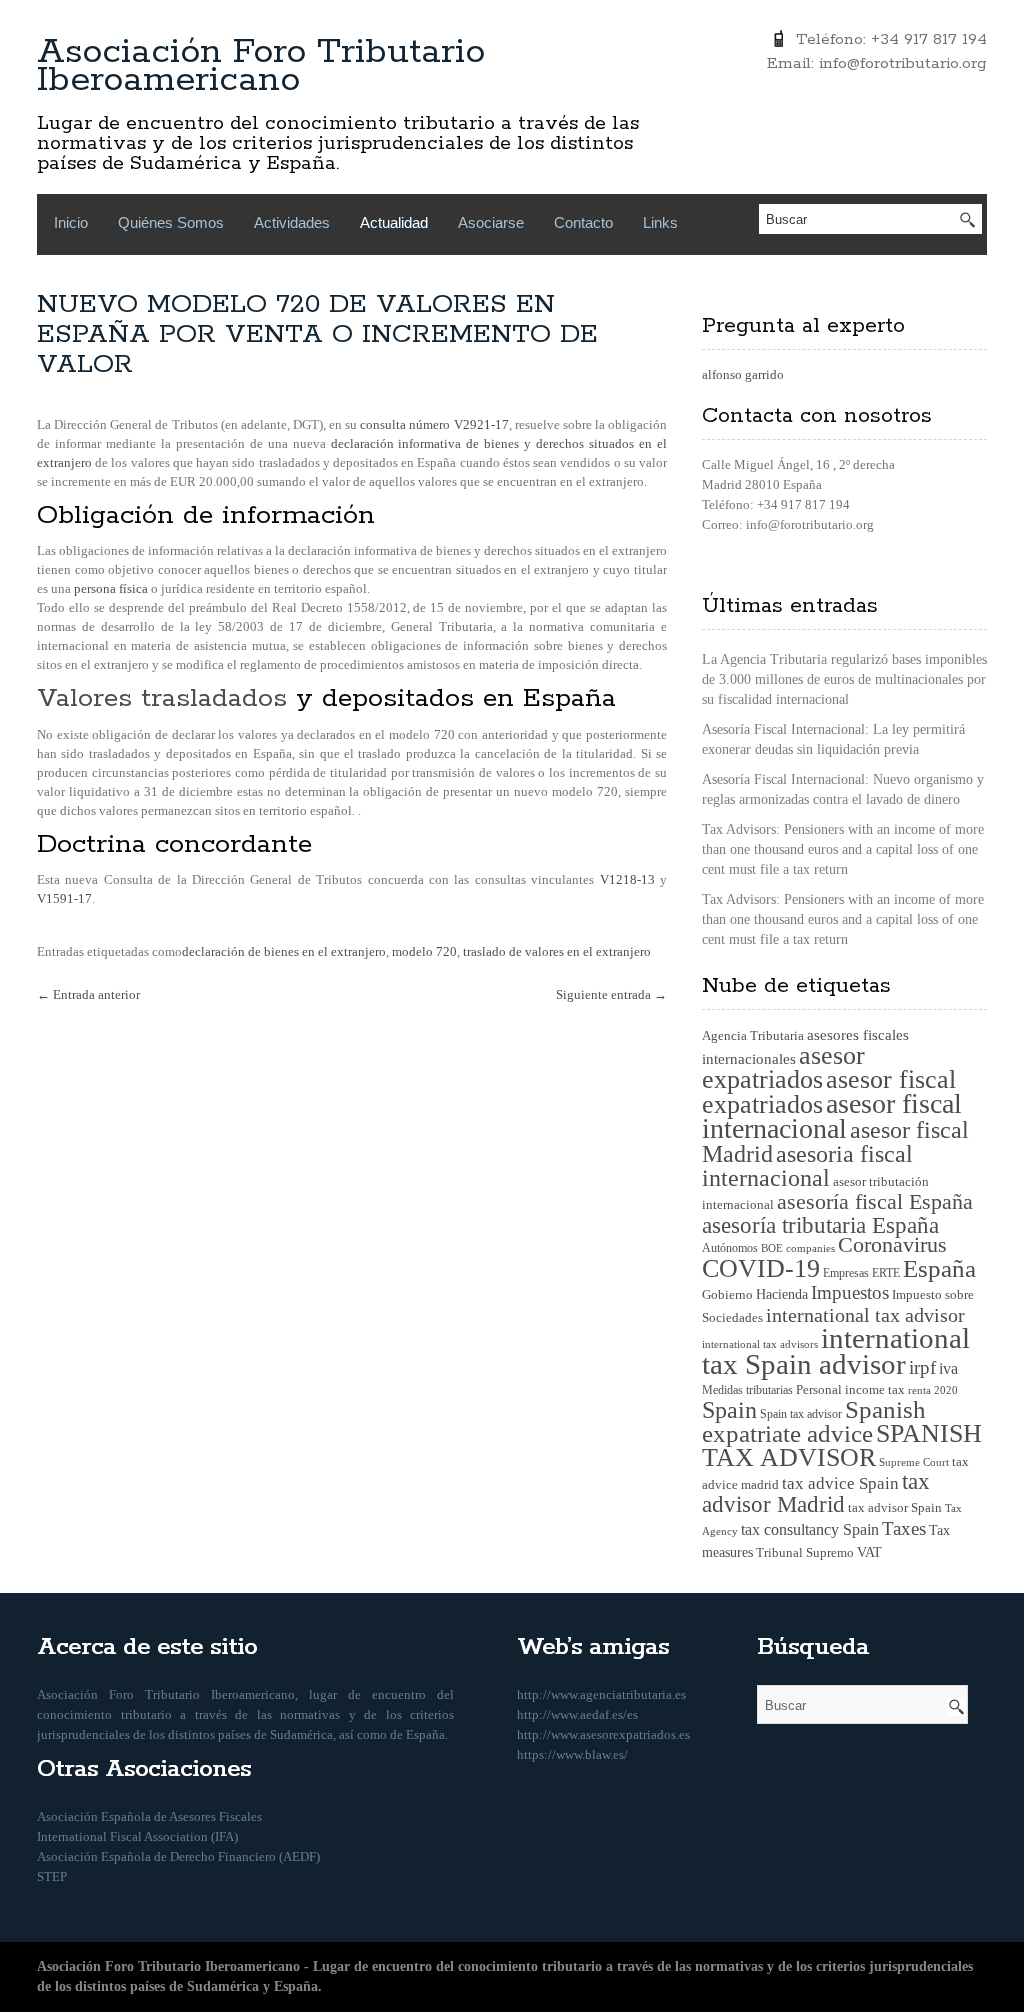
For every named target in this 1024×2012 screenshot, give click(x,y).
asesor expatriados (783, 1067)
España (939, 1268)
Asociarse (491, 222)
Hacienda (782, 1294)
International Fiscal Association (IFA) (137, 1836)
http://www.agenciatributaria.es (601, 1694)
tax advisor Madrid (816, 1493)
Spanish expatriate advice (814, 1421)
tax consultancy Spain (810, 1529)
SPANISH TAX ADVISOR (842, 1445)
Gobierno (727, 1295)
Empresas (846, 1273)
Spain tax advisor (801, 1414)
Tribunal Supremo (805, 1552)
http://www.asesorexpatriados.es (603, 1734)
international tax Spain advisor (836, 1351)
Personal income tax (850, 1390)
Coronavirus (892, 1245)
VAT (869, 1552)
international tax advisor (865, 1315)
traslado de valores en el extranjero (557, 951)
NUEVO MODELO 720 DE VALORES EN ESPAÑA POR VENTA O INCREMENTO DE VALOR (317, 334)
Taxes (904, 1529)
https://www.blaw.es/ (572, 1754)
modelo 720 (424, 951)
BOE (772, 1248)
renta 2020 (933, 1390)
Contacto (583, 222)
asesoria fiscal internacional (807, 1166)
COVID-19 (761, 1268)
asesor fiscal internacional (832, 1116)
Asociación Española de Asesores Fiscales (149, 1816)
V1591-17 (64, 898)
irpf (922, 1367)
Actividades (292, 222)
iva (948, 1368)
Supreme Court (914, 1462)
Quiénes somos (171, 222)
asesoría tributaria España (820, 1225)
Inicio (71, 222)
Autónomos (730, 1248)
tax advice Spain (840, 1483)
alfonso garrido (743, 374)
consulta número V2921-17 (434, 424)
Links (660, 222)
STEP (52, 1876)
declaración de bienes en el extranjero (284, 951)
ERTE (886, 1273)
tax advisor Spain (895, 1508)
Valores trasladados (162, 698)
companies (810, 1248)
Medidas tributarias (747, 1390)
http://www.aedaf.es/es (577, 1714)
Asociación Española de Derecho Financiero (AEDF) (178, 1856)
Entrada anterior (88, 994)
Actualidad (394, 222)
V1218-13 (627, 879)
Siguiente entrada (611, 994)
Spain (729, 1409)
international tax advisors (760, 1344)
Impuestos (850, 1292)
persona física (111, 588)
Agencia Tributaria (753, 1036)
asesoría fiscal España (875, 1202)
